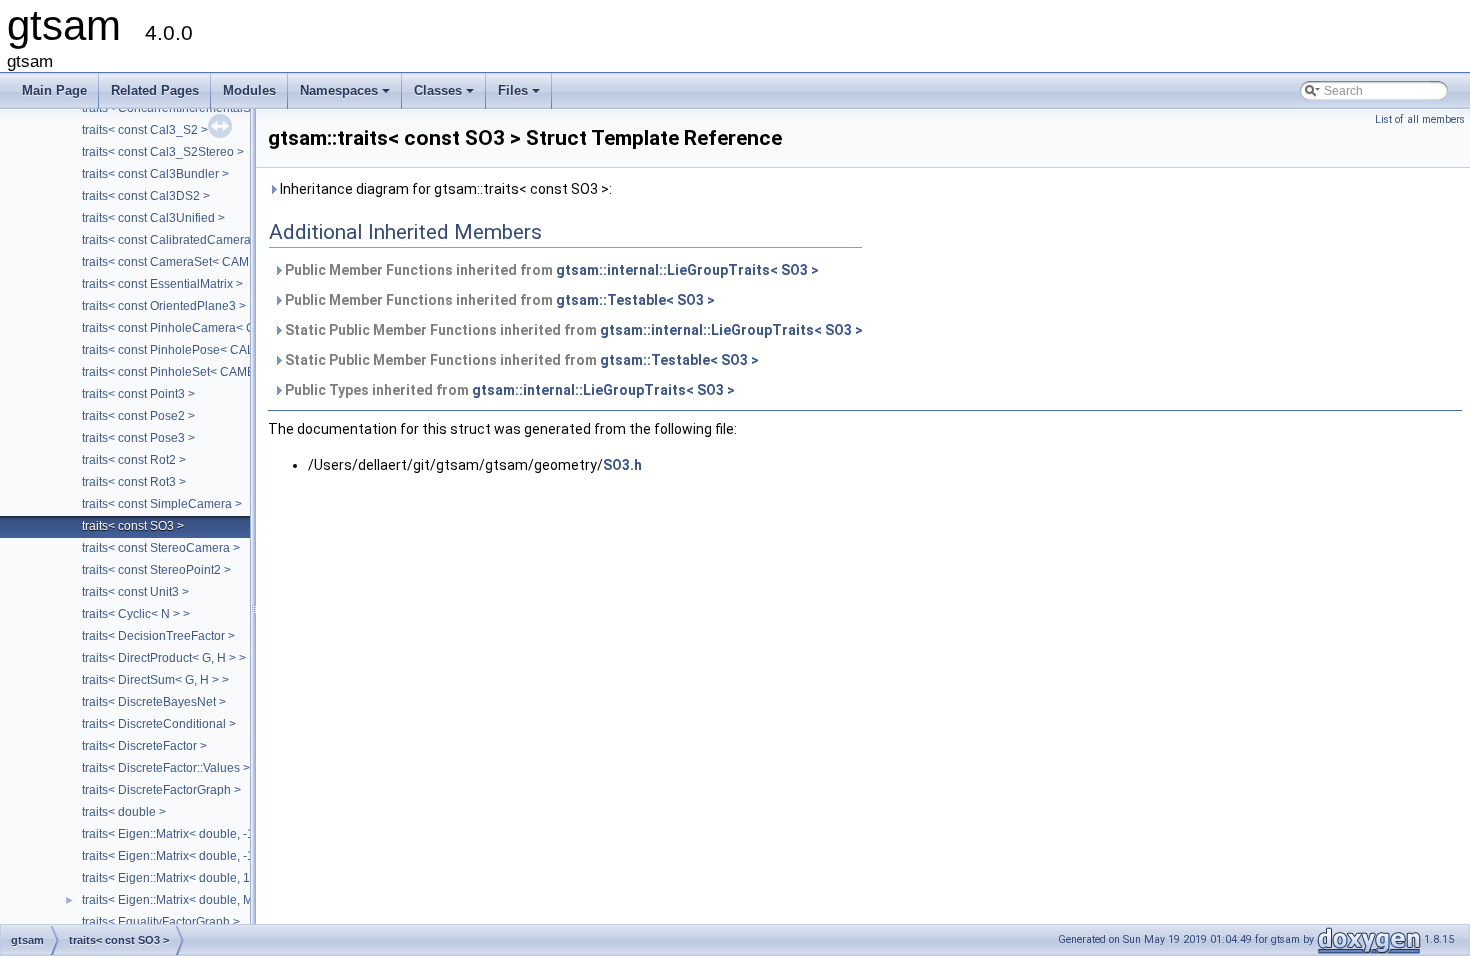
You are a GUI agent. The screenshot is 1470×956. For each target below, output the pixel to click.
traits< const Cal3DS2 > (146, 196)
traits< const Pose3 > (138, 438)
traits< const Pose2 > (138, 416)
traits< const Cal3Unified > (153, 218)
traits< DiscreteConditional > (159, 724)
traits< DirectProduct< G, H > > (164, 658)
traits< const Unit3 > (135, 592)
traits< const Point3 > (138, 394)
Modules (249, 90)
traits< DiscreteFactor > (144, 746)
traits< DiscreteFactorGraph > (161, 790)
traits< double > (124, 812)
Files (520, 96)
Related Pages (155, 90)
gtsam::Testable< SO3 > (635, 300)
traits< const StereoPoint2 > (156, 570)
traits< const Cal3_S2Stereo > (163, 152)
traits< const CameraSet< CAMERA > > (187, 262)
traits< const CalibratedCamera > (171, 240)
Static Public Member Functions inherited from (572, 330)
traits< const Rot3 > (134, 482)
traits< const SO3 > (133, 526)
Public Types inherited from (508, 390)
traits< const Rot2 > (134, 460)
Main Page (54, 90)
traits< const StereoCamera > (161, 548)
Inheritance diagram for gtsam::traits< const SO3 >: (444, 189)
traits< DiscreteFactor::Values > (166, 768)
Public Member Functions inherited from (550, 270)
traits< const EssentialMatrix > (162, 284)
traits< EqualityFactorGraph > (161, 922)
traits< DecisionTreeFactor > (158, 636)
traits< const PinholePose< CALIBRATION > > (205, 350)
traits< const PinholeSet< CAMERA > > (186, 372)
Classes (445, 96)
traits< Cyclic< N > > (136, 614)
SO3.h (622, 465)
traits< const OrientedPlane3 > (164, 306)
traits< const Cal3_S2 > (145, 130)
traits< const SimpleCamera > (162, 504)
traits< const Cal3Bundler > (155, 174)
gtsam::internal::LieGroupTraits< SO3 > (687, 270)
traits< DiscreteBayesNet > (154, 702)
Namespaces (346, 96)
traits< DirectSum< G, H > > (155, 680)
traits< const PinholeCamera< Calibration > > (204, 328)
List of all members (1420, 119)
